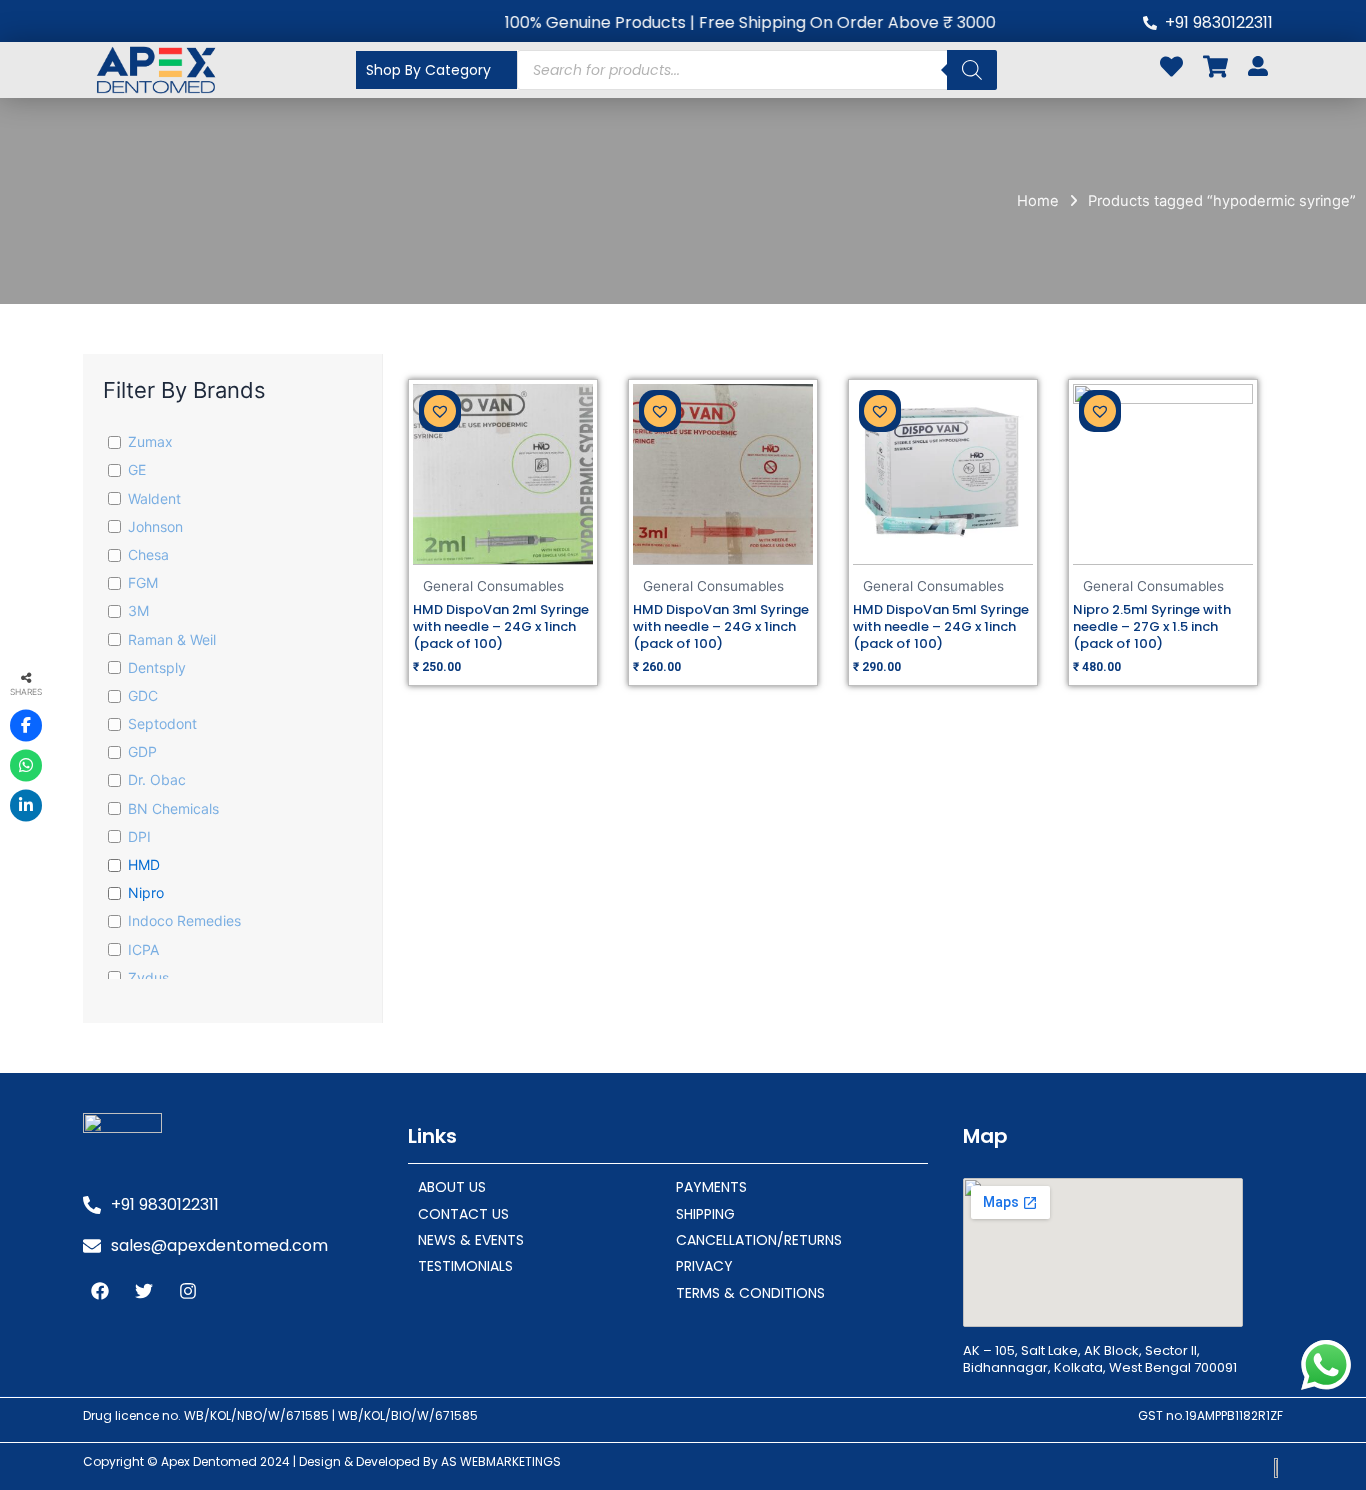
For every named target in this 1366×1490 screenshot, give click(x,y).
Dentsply (157, 667)
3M (138, 610)
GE (137, 469)
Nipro (146, 892)
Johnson (155, 526)
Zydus (148, 977)
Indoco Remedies (184, 920)
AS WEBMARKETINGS (501, 1461)
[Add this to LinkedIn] (26, 806)
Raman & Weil (172, 639)
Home (1038, 201)
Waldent (154, 498)
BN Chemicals (173, 808)
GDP (142, 751)
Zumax (150, 441)
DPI (139, 836)
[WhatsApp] (26, 766)
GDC (143, 695)
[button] (440, 411)
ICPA (143, 949)
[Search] (972, 70)
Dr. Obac (157, 779)
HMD (144, 864)
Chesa (148, 554)
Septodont (162, 723)
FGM (143, 582)
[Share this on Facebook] (26, 726)
